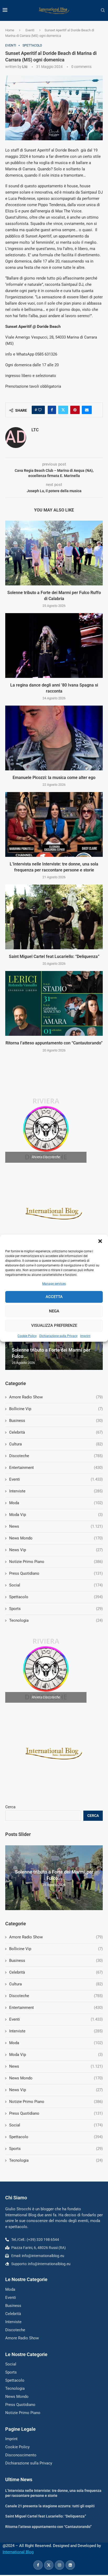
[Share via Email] (87, 410)
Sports (56, 2149)
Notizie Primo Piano (56, 2102)
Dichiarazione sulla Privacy (58, 1336)
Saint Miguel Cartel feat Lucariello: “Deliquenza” (54, 956)
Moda (56, 2043)
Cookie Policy (27, 1336)
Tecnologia (56, 2160)
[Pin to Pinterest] (75, 410)
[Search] (103, 10)
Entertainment (56, 2008)
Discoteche (56, 1996)
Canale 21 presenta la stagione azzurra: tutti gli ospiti (50, 2506)
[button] (100, 1241)
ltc (25, 67)
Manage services (54, 1284)
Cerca (10, 1807)
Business (56, 1961)
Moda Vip (56, 2055)
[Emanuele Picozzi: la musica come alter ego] (54, 738)
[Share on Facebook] (52, 410)
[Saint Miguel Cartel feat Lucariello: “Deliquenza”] (54, 917)
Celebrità (56, 1972)
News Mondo (56, 2078)
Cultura (56, 1984)
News (56, 2066)
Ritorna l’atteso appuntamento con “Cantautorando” (54, 1043)
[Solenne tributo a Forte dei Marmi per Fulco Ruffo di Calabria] (54, 553)
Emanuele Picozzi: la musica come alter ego (54, 778)
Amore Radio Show (56, 1937)
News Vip (56, 2090)
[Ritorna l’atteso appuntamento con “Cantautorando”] (54, 1003)
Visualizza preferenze (54, 1325)
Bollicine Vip (56, 1949)
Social (56, 2125)
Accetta (54, 1297)
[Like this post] (40, 410)
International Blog (18, 2552)
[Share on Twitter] (63, 410)
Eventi (30, 30)
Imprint (85, 1336)
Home (10, 30)
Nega (54, 1311)
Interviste (56, 2031)
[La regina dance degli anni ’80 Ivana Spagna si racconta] (54, 646)
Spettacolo (56, 2137)
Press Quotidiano (56, 2113)
